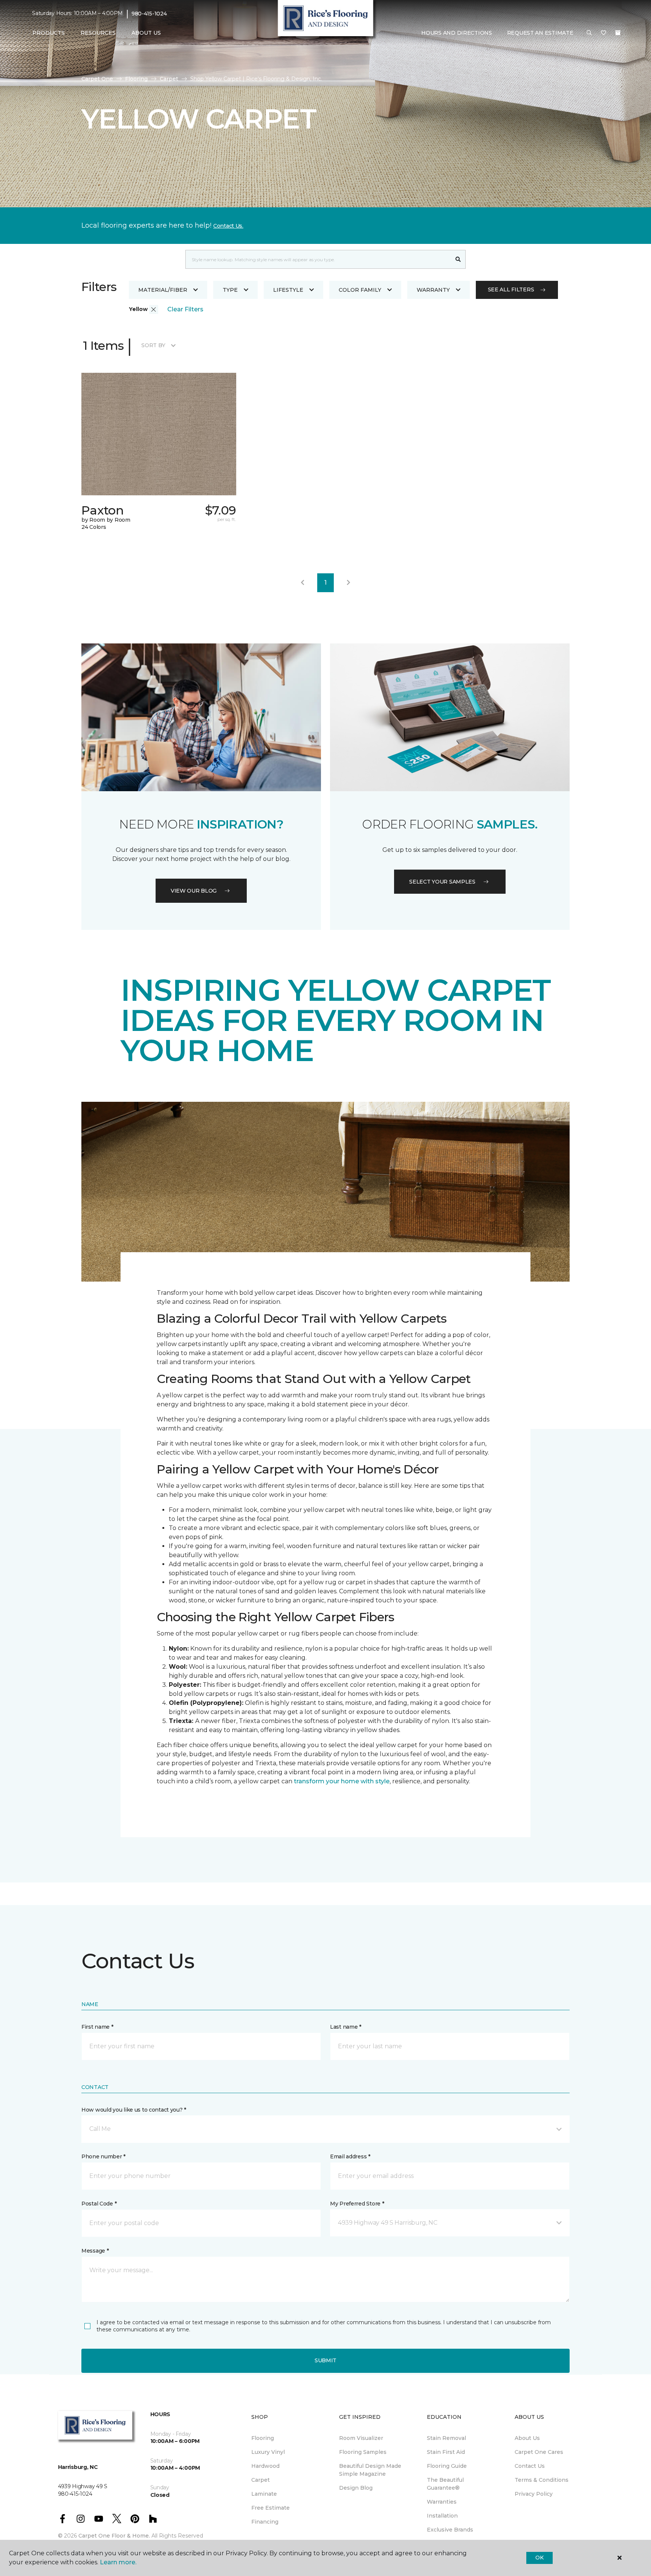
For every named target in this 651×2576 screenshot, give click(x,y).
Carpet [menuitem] (261, 2480)
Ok (539, 2558)
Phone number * (103, 2156)
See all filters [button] (511, 289)
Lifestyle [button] (288, 290)
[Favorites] (604, 33)
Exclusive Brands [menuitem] (450, 2530)
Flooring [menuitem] (263, 2438)
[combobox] (318, 259)
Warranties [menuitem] (442, 2502)
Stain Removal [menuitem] (446, 2438)
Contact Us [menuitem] (530, 2466)
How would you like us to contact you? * (134, 2110)
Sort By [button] (153, 345)
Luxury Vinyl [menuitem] (268, 2452)
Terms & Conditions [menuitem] (542, 2480)
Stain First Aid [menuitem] (446, 2452)
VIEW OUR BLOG (194, 891)
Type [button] (230, 290)
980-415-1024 (149, 14)
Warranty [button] (433, 290)
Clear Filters (185, 309)
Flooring (136, 79)
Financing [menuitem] (265, 2522)
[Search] (458, 259)
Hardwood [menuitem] (265, 2466)
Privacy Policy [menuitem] (534, 2494)
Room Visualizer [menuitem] (361, 2438)
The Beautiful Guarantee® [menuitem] (445, 2484)
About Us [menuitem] (527, 2438)
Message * (95, 2251)
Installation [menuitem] (442, 2516)
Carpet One (97, 79)
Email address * (350, 2156)
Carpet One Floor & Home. (114, 2536)
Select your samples (442, 882)
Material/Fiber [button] (163, 290)
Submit (325, 2360)
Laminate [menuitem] (264, 2494)
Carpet (169, 79)
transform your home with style (342, 1781)
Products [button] (49, 33)
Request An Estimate (540, 33)
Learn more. (118, 2562)
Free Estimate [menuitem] (270, 2508)
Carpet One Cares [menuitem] (539, 2452)
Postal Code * (99, 2204)
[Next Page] (348, 583)
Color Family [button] (360, 290)
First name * (97, 2027)
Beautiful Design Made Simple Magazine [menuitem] (370, 2470)
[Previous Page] (303, 583)
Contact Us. (228, 226)
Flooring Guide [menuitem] (447, 2466)
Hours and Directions (456, 33)
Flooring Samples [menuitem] (363, 2452)
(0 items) (618, 33)
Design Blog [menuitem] (356, 2488)
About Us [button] (146, 33)
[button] (589, 33)
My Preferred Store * (357, 2204)
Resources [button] (98, 33)
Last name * (346, 2027)
